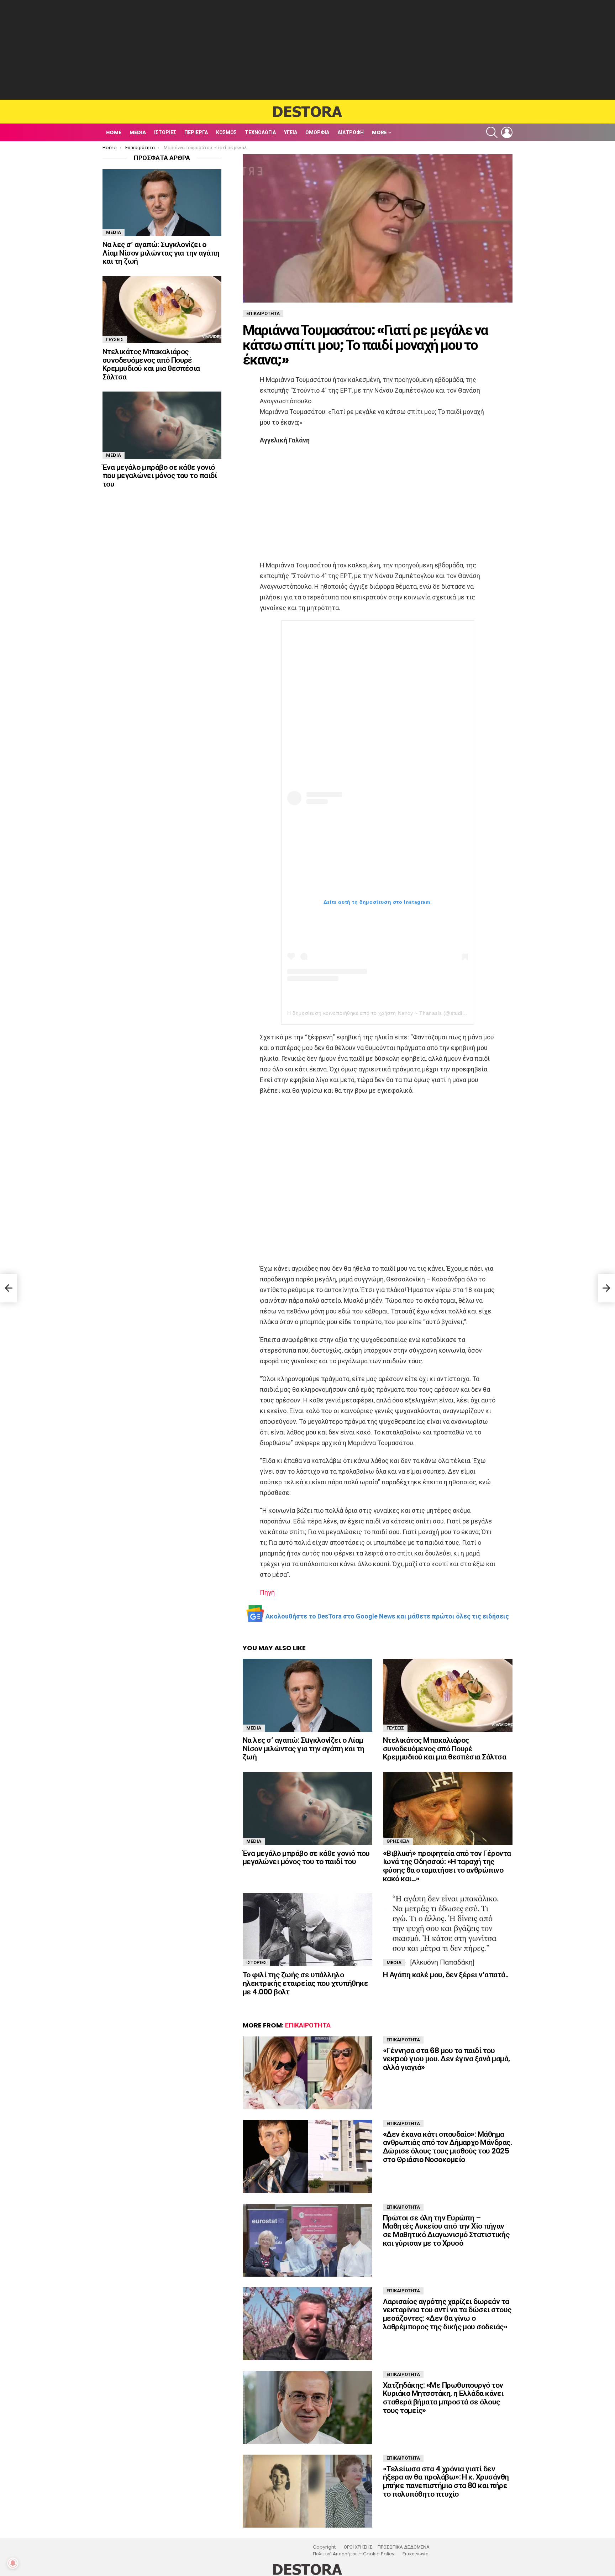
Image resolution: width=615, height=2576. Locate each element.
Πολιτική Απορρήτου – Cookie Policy (354, 2554)
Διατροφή (351, 132)
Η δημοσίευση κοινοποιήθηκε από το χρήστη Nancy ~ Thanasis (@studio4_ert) (384, 1013)
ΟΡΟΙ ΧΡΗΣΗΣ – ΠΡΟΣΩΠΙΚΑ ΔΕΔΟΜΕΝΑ (387, 2547)
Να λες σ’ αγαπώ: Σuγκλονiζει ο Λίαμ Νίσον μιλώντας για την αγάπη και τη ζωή (304, 1748)
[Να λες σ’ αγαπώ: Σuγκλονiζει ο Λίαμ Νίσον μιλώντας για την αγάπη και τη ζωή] (307, 1695)
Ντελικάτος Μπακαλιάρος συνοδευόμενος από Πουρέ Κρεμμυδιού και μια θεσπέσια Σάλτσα (445, 1748)
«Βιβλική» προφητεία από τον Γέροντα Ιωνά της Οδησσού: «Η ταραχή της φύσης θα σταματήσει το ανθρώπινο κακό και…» (447, 1866)
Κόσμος (226, 132)
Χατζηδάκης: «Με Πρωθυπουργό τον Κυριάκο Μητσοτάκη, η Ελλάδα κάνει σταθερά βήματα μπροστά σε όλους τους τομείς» (443, 2398)
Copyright (324, 2547)
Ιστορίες (165, 132)
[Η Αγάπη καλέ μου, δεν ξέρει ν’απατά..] (448, 1930)
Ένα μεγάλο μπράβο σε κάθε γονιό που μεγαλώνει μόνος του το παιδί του (306, 1858)
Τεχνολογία (260, 132)
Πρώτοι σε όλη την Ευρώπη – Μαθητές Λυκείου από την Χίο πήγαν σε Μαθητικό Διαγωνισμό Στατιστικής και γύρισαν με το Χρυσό (446, 2230)
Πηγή (267, 1592)
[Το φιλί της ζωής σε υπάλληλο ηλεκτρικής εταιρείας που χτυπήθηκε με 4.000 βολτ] (307, 1930)
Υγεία (291, 132)
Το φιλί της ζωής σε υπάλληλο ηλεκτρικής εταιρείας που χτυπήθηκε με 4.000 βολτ (305, 1983)
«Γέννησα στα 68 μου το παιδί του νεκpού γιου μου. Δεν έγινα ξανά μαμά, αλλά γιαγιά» (446, 2059)
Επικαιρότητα (308, 2025)
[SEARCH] (492, 132)
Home (114, 132)
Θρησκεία (398, 1841)
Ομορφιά (317, 132)
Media (138, 132)
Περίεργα (196, 132)
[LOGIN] (507, 132)
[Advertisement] (307, 50)
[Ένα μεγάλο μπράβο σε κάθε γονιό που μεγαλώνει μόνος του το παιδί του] (307, 1808)
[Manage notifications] (13, 2563)
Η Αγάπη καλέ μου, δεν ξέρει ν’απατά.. (446, 1975)
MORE (379, 132)
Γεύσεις (395, 1728)
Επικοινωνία (416, 2554)
